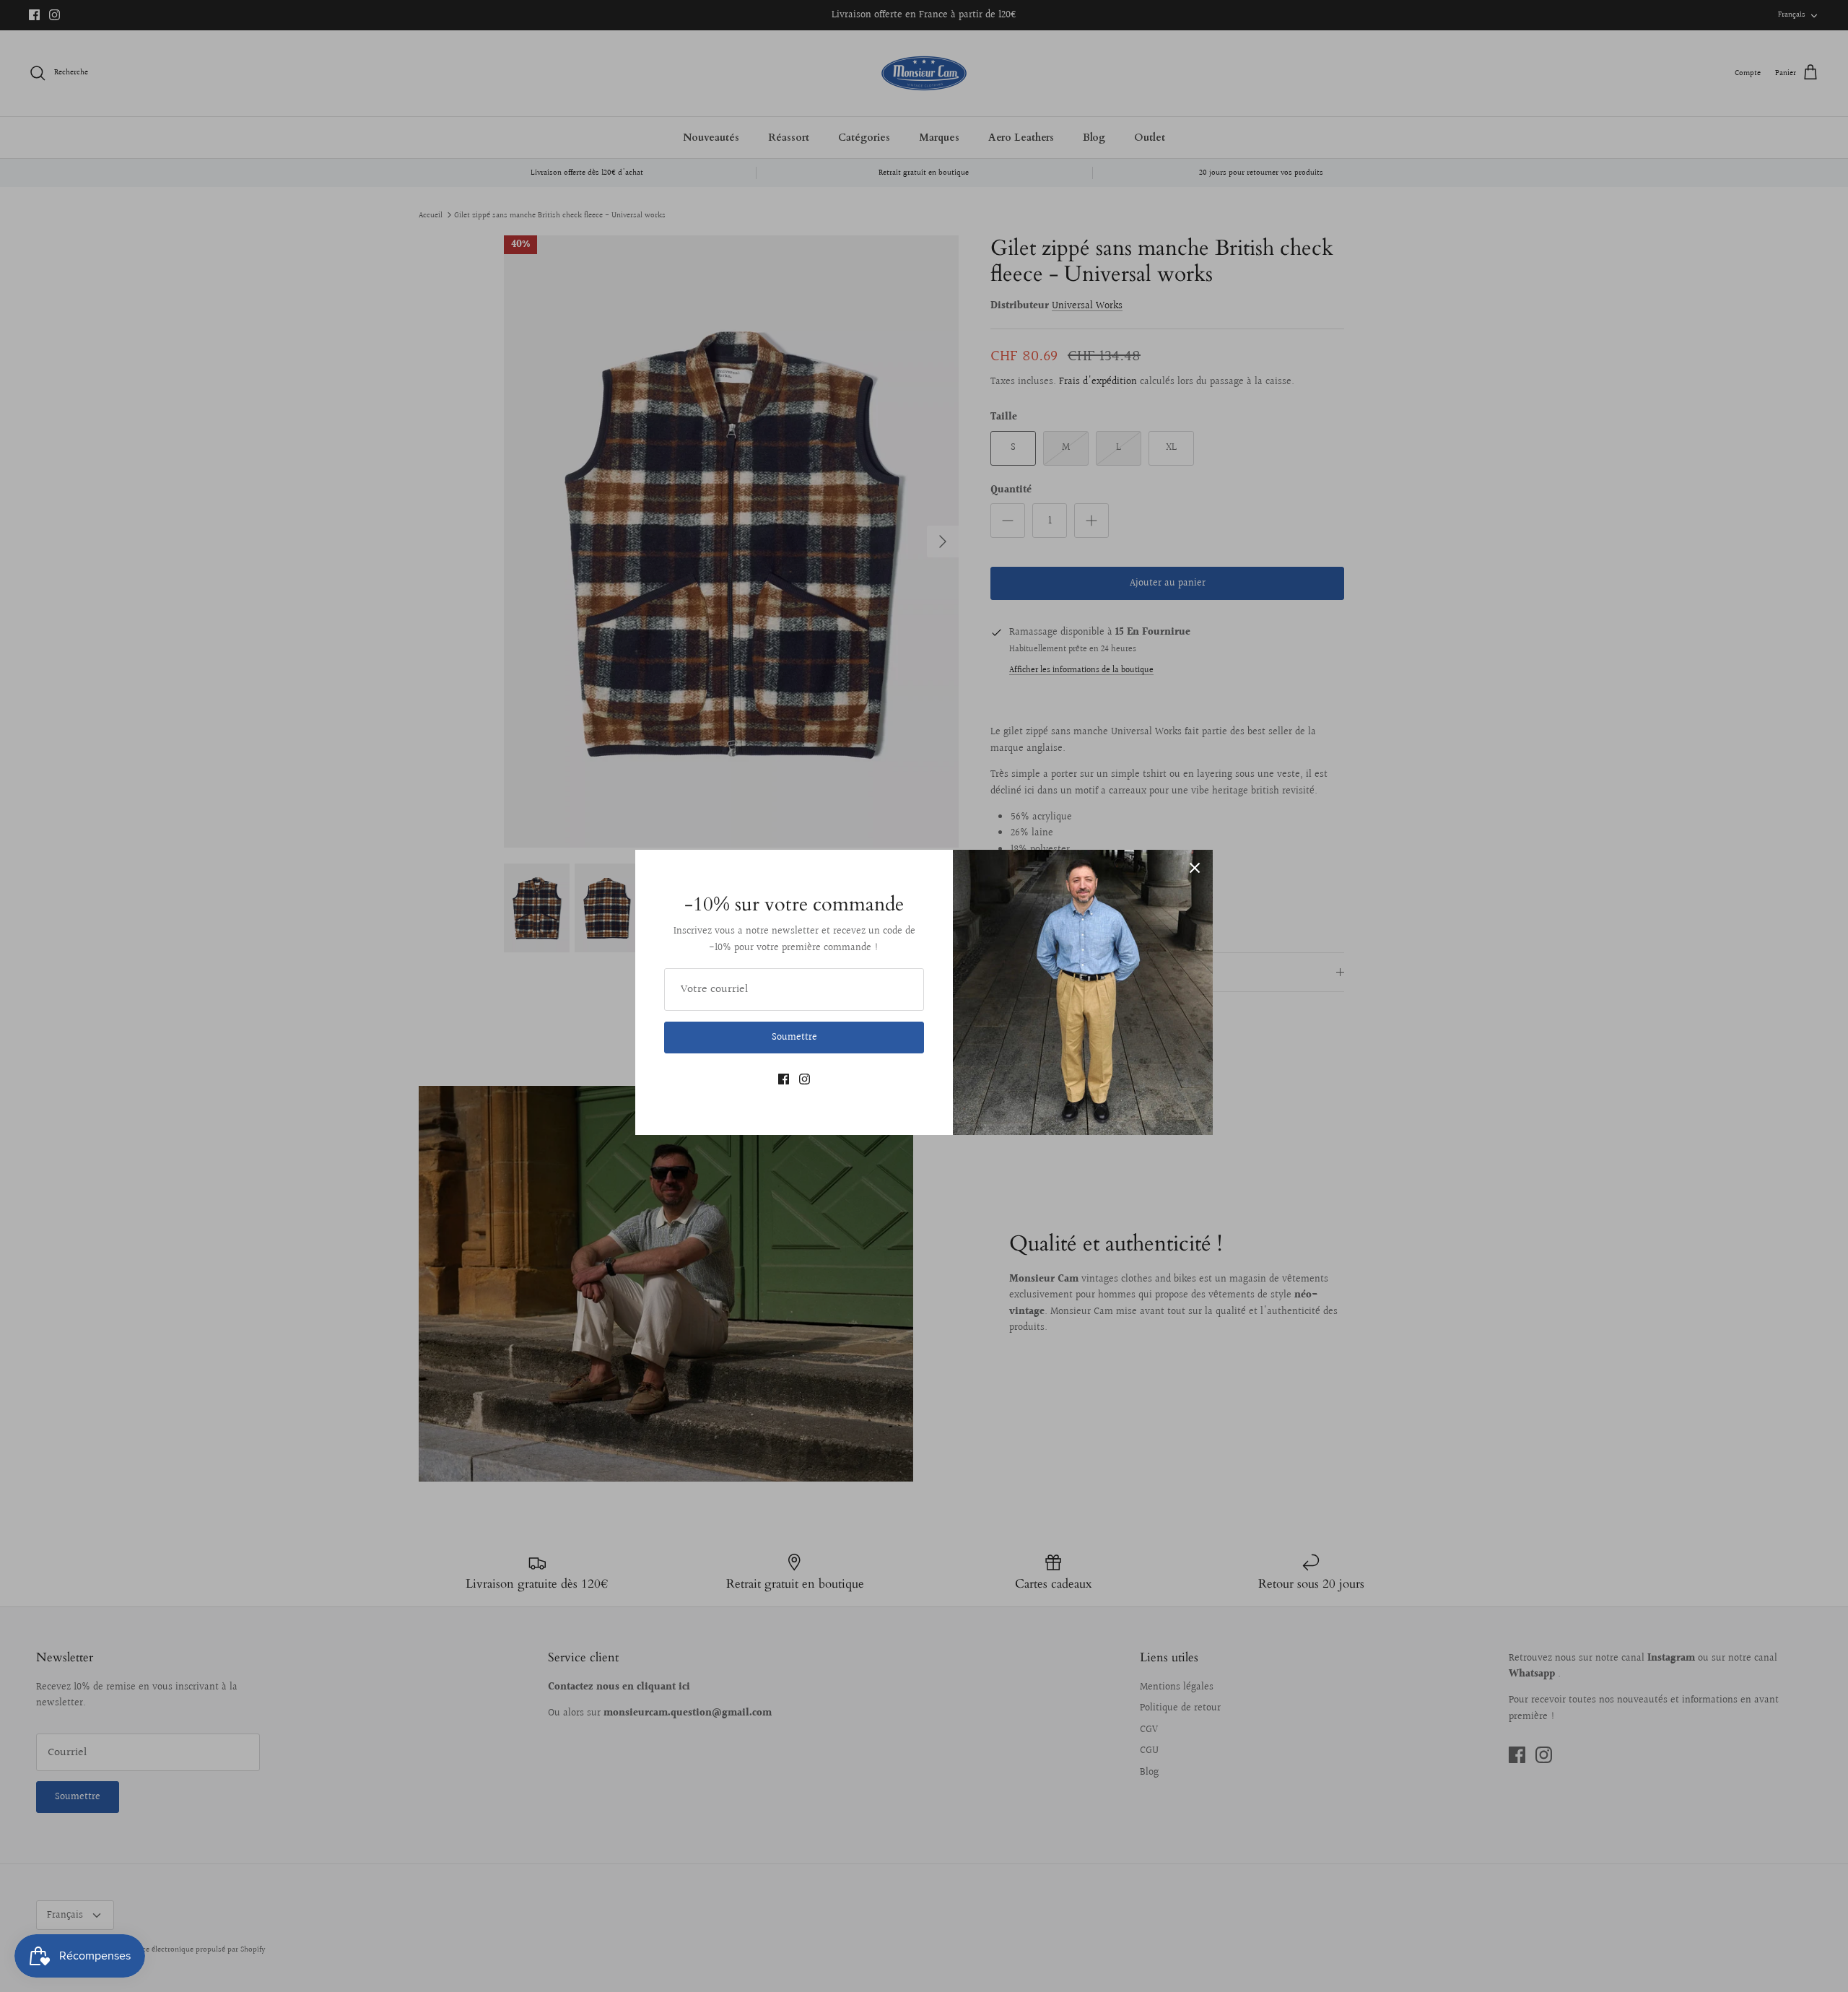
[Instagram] (805, 1079)
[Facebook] (784, 1079)
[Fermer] (1195, 868)
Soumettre (794, 1038)
